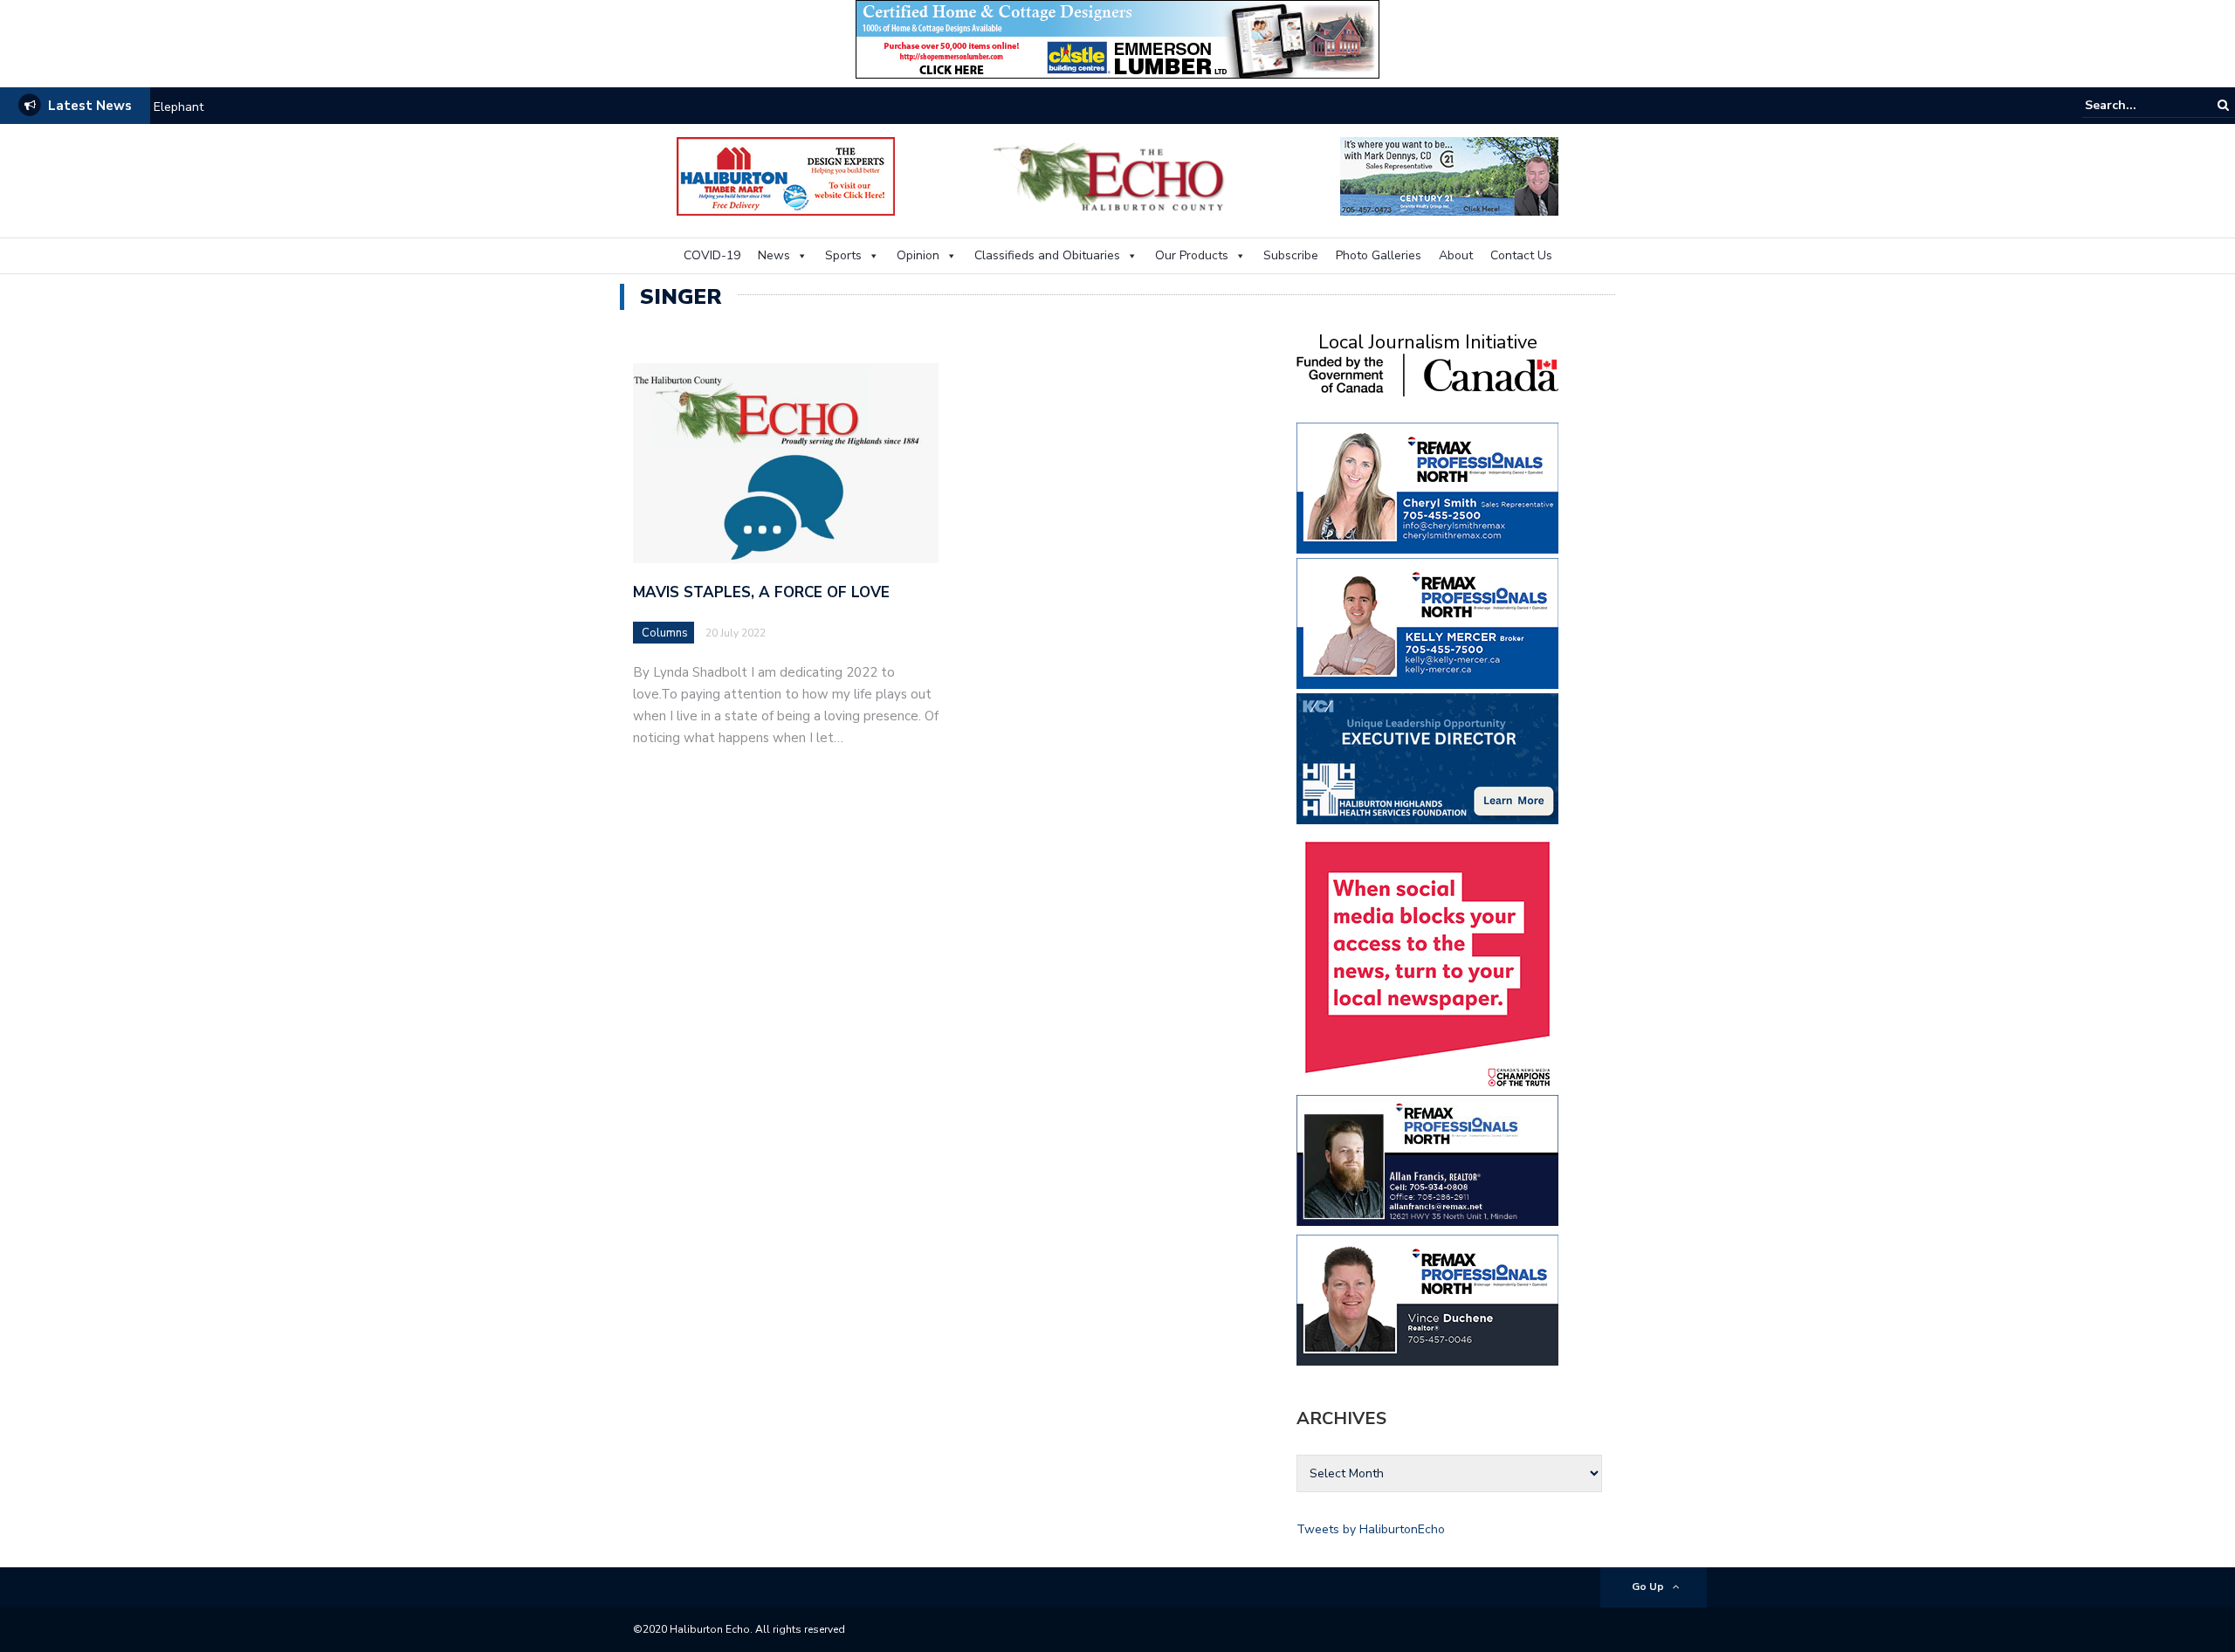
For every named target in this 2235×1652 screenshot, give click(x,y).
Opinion (918, 255)
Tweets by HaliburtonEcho (1371, 1529)
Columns (665, 633)
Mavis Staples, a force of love (761, 592)
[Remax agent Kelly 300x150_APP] (1427, 622)
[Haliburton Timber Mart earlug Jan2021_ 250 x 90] (786, 175)
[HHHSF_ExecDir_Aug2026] (1427, 757)
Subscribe (1291, 255)
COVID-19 (712, 255)
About (1456, 255)
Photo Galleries (1379, 255)
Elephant (179, 107)
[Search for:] (2138, 105)
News (774, 255)
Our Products (1192, 255)
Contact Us (1521, 255)
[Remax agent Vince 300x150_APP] (1427, 1299)
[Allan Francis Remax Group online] (1427, 1159)
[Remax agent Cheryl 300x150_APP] (1427, 487)
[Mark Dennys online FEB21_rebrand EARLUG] (1449, 175)
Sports (843, 255)
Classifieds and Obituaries (1047, 255)
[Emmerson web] (1117, 38)
